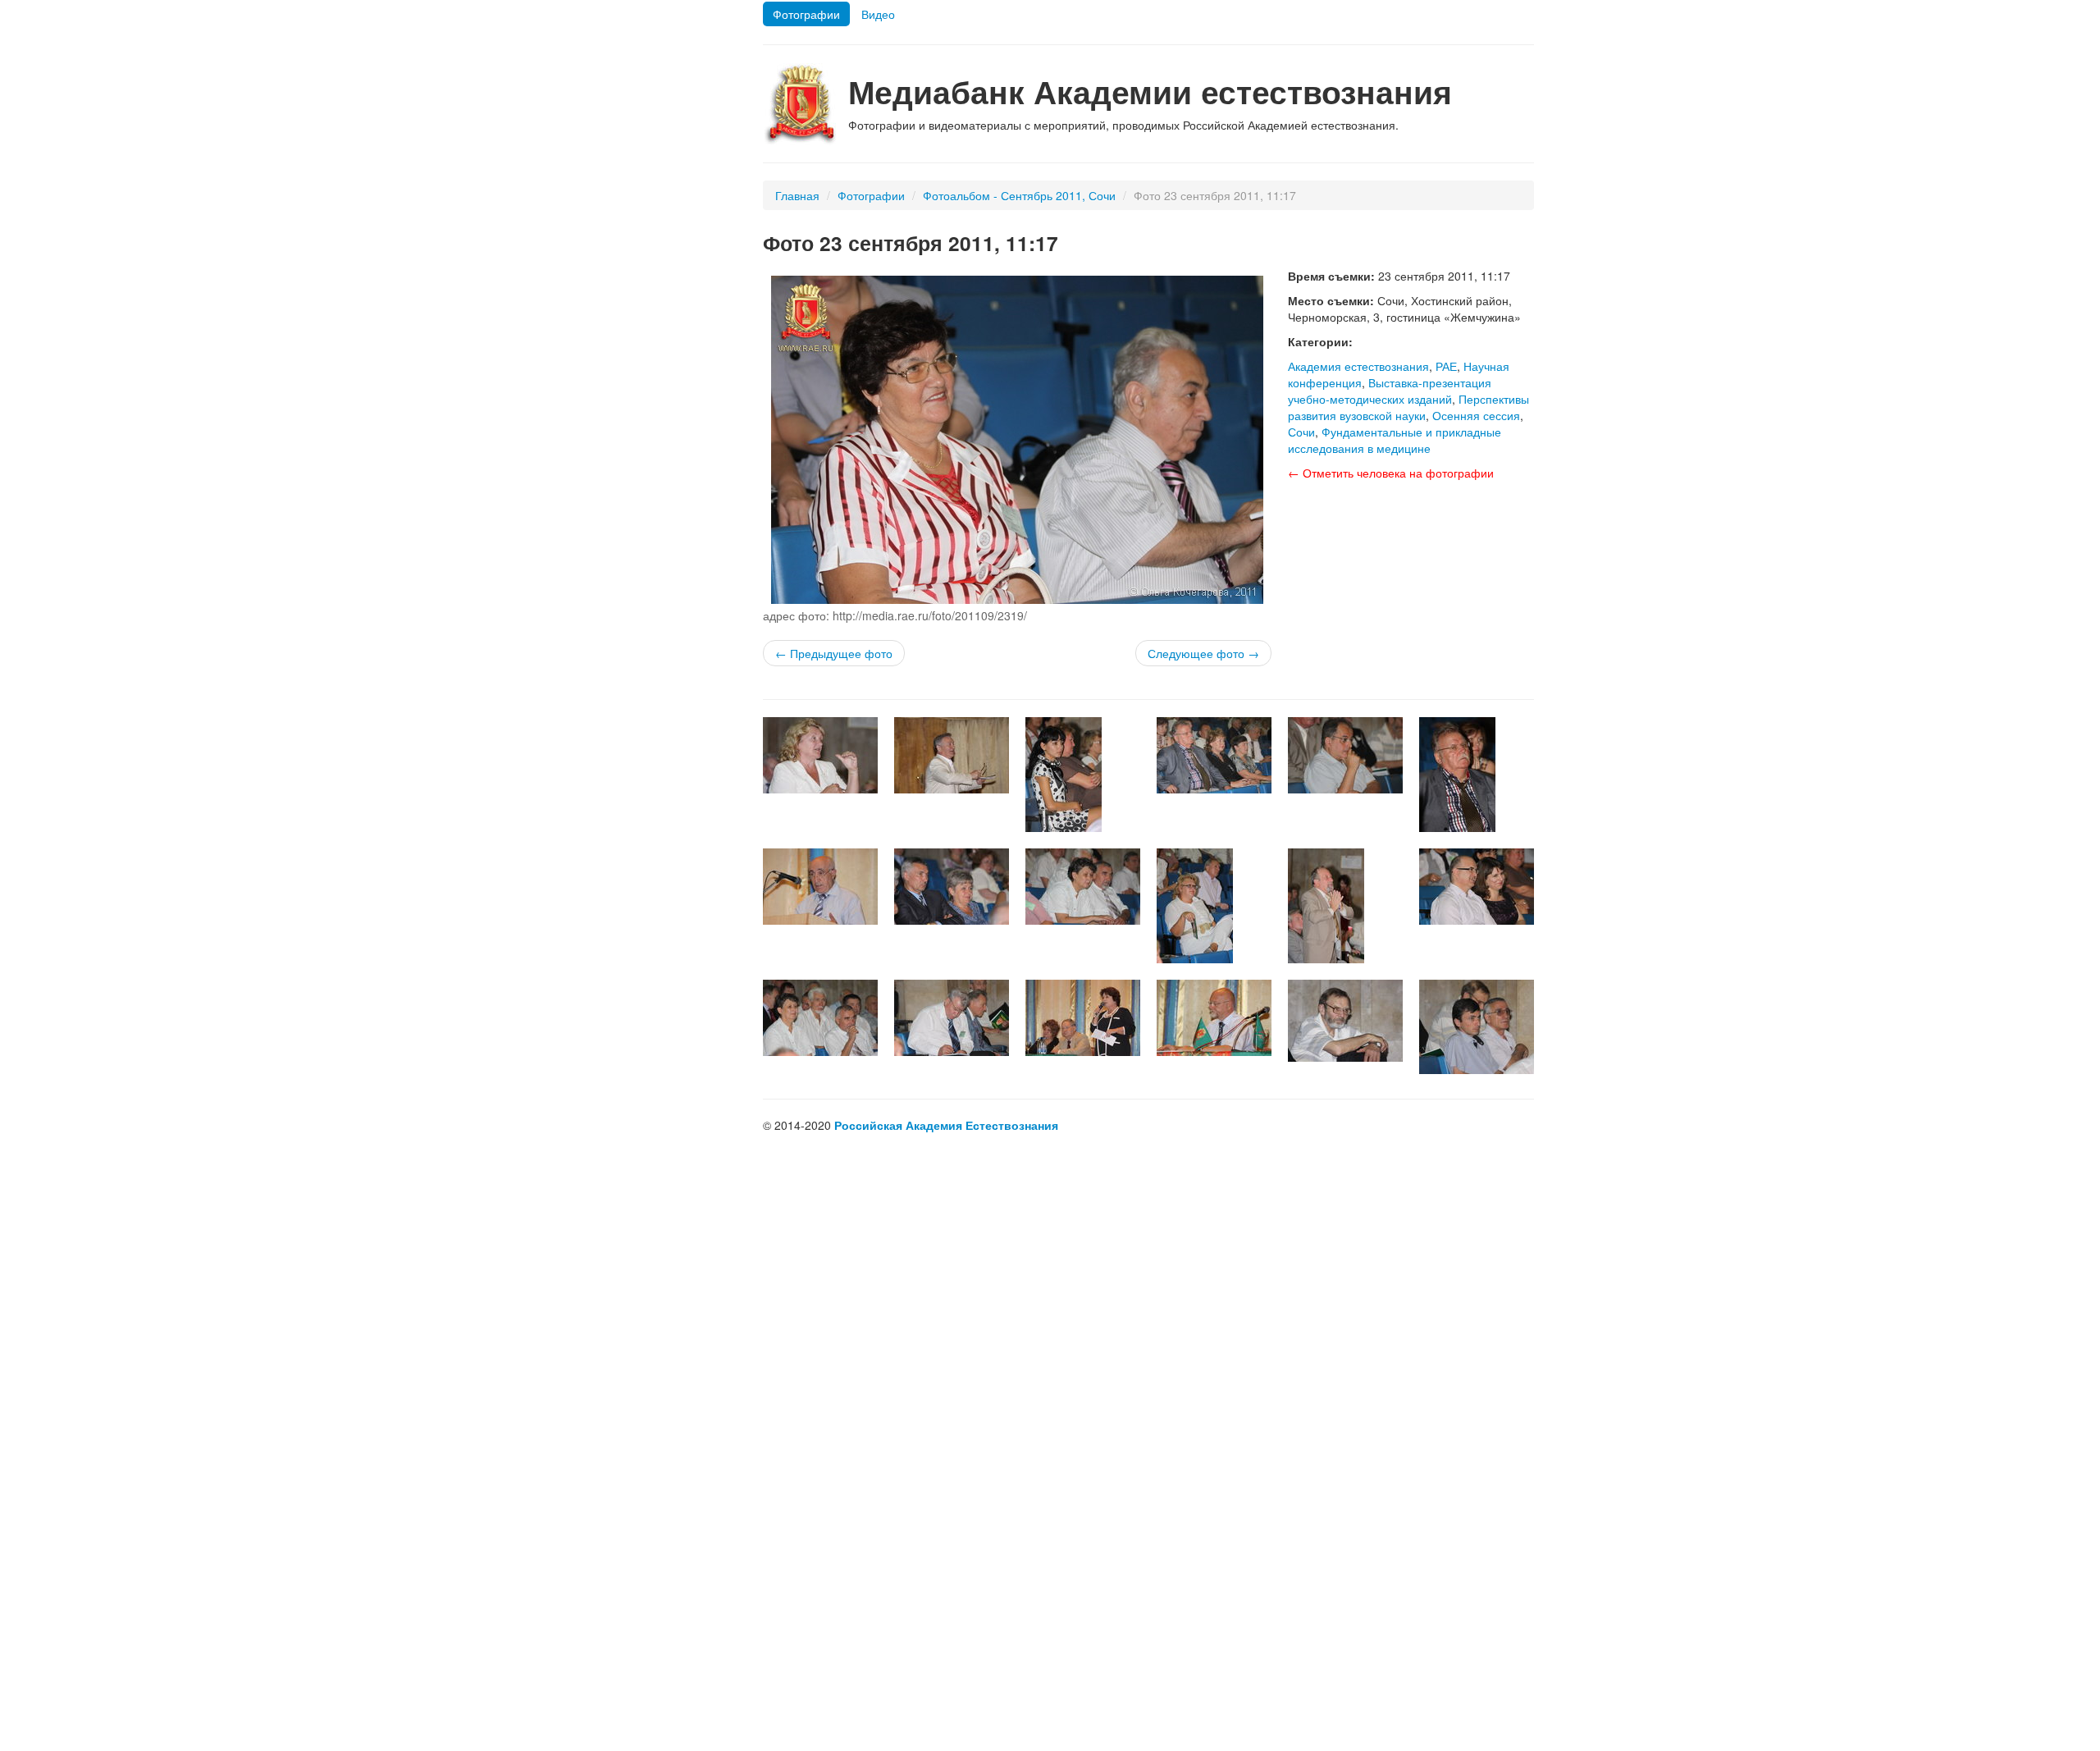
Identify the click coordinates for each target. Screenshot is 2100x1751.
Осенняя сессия (1476, 415)
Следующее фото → (1203, 653)
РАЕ (1446, 366)
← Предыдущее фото (834, 653)
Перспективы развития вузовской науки (1408, 407)
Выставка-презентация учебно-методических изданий (1390, 391)
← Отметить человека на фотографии (1391, 473)
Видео (878, 14)
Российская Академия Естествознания (946, 1125)
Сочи (1301, 432)
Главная (797, 195)
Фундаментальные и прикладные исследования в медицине (1395, 440)
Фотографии (806, 14)
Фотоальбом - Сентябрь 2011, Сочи (1019, 195)
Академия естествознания (1358, 366)
